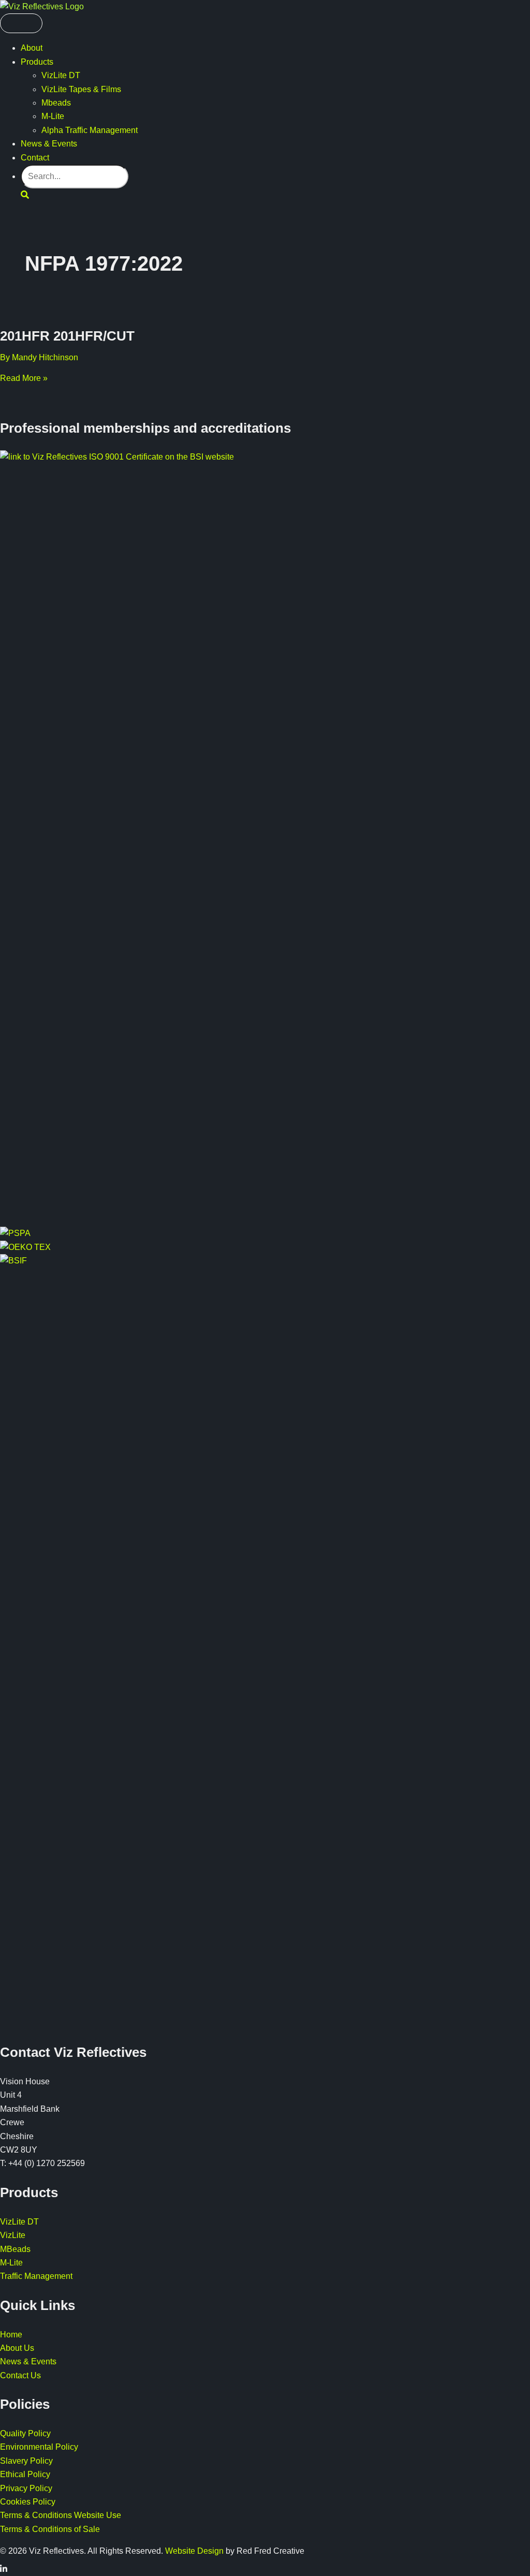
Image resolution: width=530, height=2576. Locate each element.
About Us (17, 2348)
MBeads (15, 2249)
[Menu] (21, 23)
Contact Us (20, 2375)
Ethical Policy (25, 2474)
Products (37, 62)
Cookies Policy (28, 2502)
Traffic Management (36, 2276)
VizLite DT (61, 75)
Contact (35, 158)
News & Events (49, 144)
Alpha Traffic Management (90, 130)
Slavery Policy (26, 2461)
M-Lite (53, 116)
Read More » (24, 378)
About (32, 48)
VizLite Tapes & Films (81, 89)
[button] (25, 195)
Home (11, 2335)
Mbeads (56, 103)
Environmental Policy (39, 2447)
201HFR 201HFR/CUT (67, 336)
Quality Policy (25, 2433)
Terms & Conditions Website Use (61, 2515)
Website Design (194, 2551)
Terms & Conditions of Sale (50, 2529)
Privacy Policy (26, 2488)
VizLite (13, 2235)
